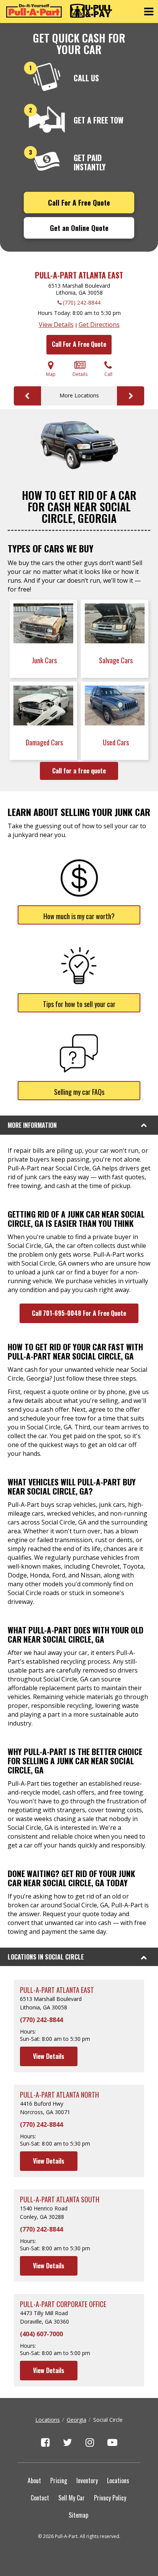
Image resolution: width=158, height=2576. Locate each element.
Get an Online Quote (79, 228)
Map (51, 374)
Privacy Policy (110, 2498)
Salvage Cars (117, 660)
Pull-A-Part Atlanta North (59, 2095)
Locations (48, 2420)
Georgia (77, 2420)
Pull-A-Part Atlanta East (79, 275)
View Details (56, 325)
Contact (40, 2498)
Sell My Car (72, 2498)
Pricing (59, 2480)
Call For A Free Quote (79, 203)
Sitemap (78, 2515)
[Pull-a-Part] (59, 11)
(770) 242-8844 (82, 302)
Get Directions (99, 325)
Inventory (87, 2480)
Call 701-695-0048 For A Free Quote (79, 1313)
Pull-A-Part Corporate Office (63, 2304)
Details (80, 374)
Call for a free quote (79, 771)
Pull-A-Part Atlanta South (60, 2199)
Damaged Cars (45, 742)
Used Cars (117, 742)
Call (108, 374)
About (34, 2480)
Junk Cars (45, 660)
